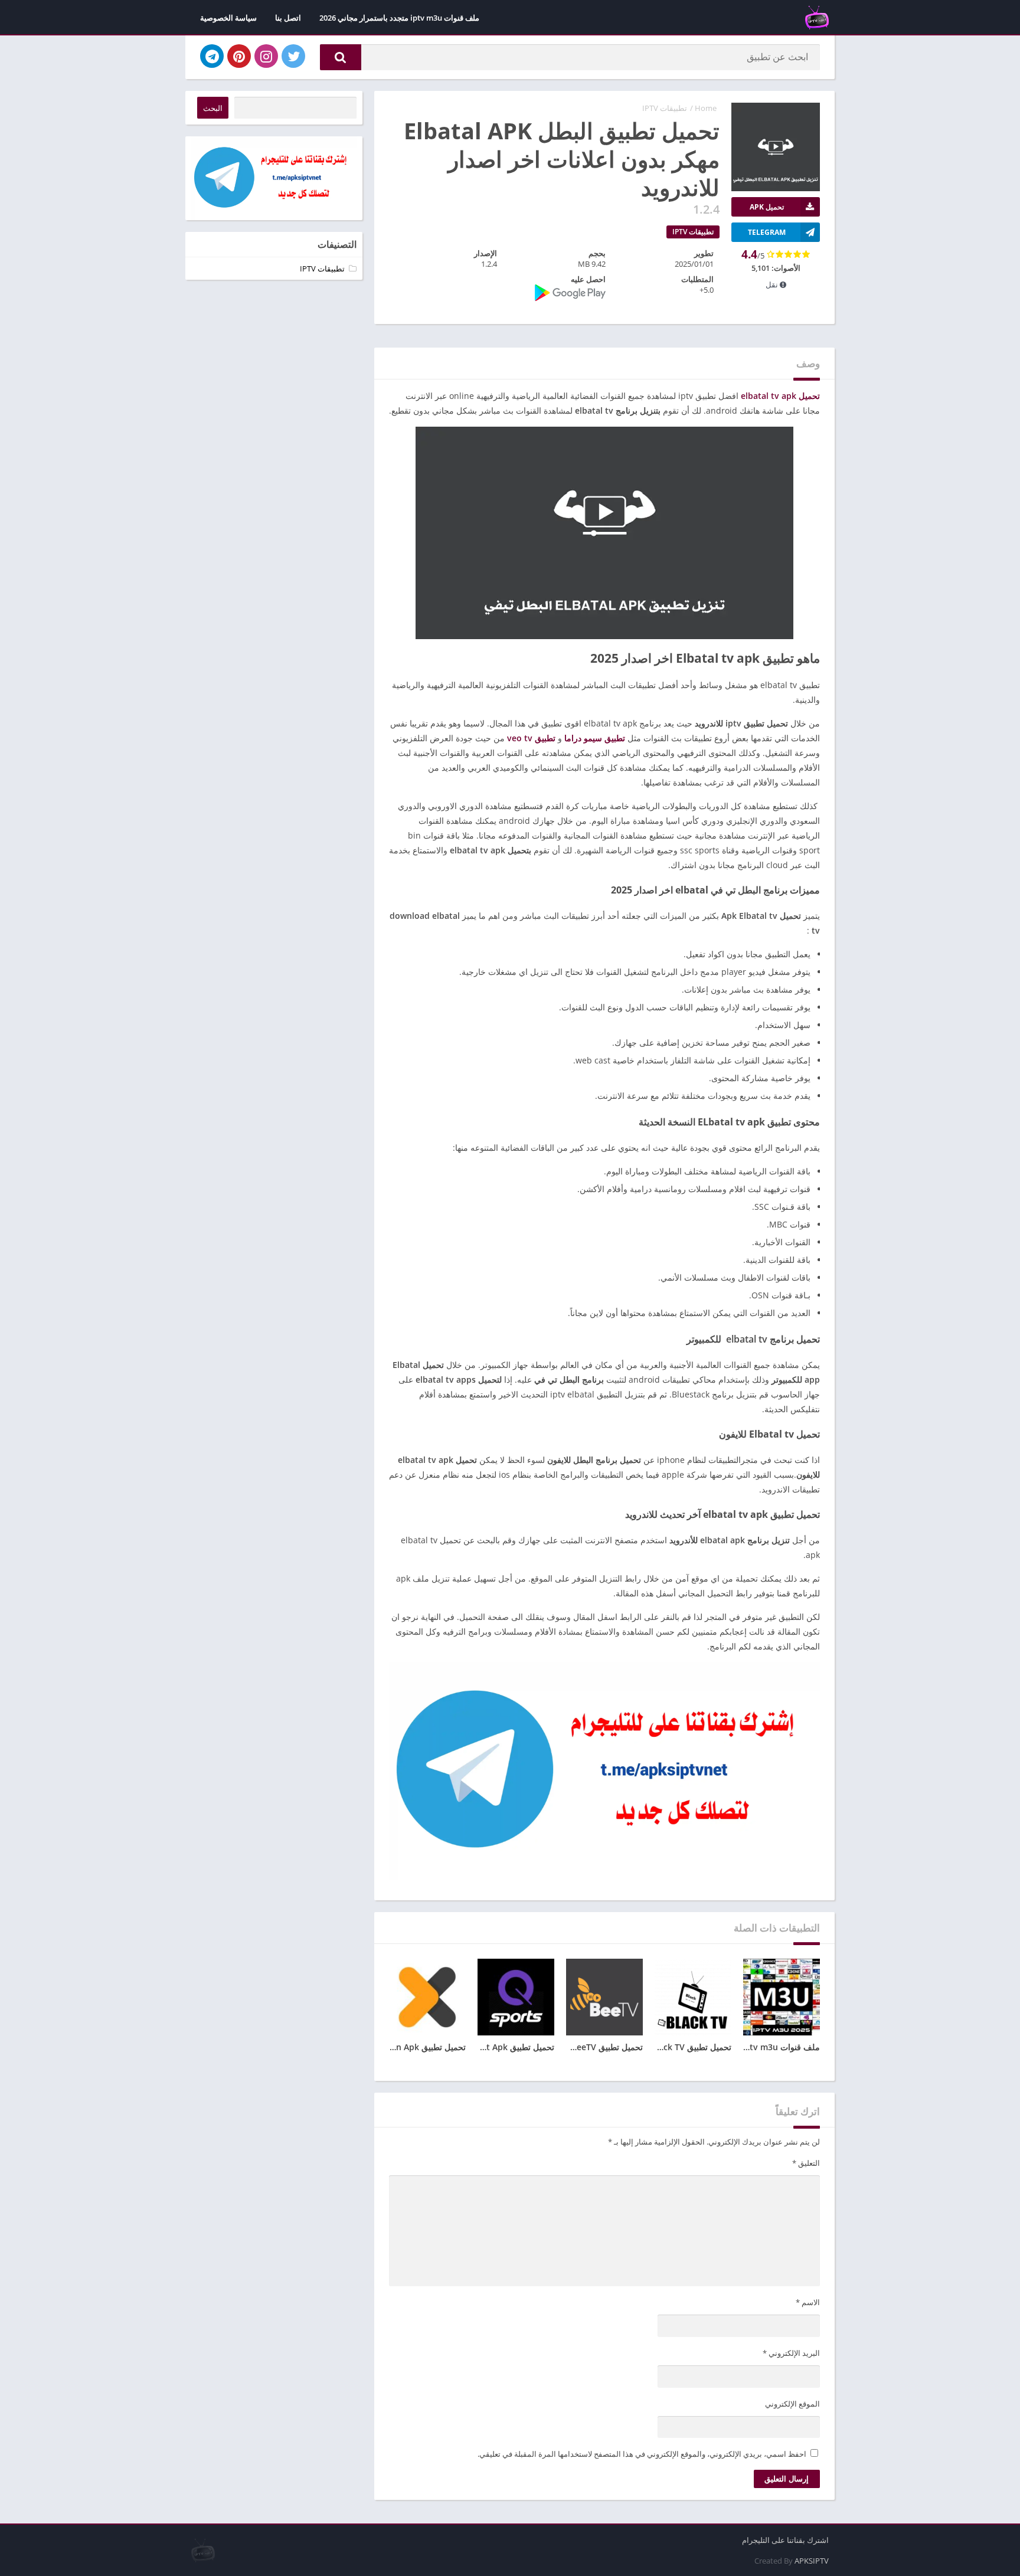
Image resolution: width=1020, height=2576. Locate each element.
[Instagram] (266, 56)
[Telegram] (212, 56)
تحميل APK (767, 207)
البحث (213, 108)
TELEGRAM (767, 232)
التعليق (806, 2163)
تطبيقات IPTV (665, 108)
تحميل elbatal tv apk (780, 396)
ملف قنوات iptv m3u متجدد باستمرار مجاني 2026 (399, 18)
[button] (341, 57)
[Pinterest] (239, 56)
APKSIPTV (812, 2561)
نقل (773, 284)
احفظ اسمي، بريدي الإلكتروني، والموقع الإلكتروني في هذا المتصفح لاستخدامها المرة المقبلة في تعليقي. (642, 2454)
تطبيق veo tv (531, 738)
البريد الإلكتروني (791, 2353)
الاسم (808, 2302)
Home (706, 108)
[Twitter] (293, 56)
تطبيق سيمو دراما (595, 738)
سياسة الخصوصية (228, 18)
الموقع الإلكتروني (792, 2404)
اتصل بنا (288, 18)
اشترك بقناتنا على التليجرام (785, 2540)
